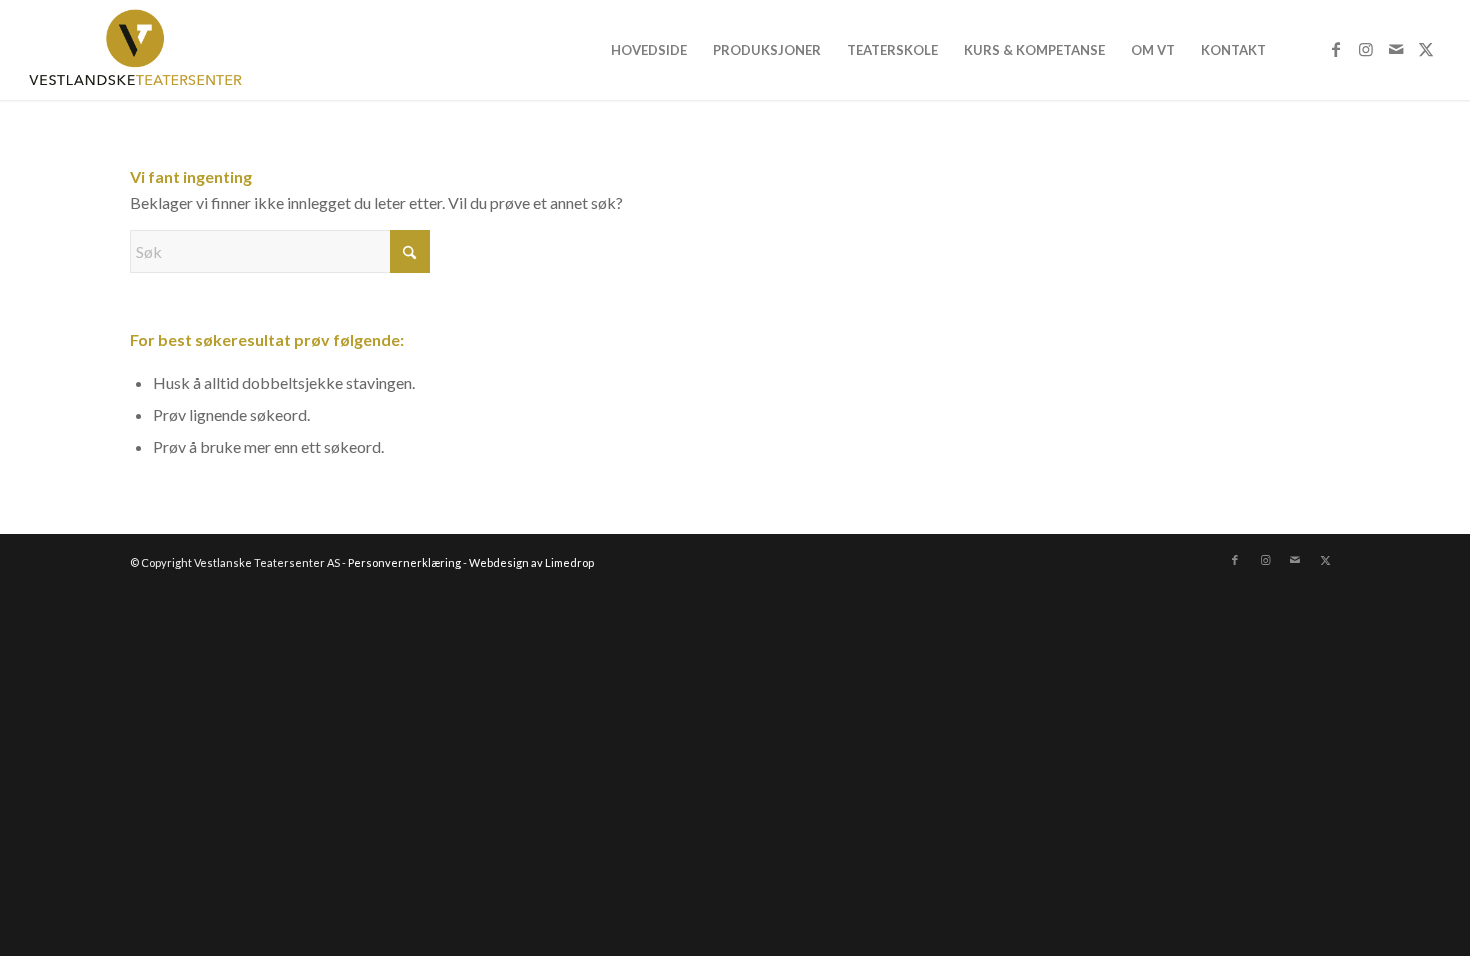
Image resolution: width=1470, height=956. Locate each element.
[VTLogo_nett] (140, 50)
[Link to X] (1426, 49)
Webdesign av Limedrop (531, 562)
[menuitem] (649, 50)
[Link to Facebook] (1336, 49)
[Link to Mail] (1396, 49)
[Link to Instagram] (1366, 49)
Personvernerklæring (404, 562)
